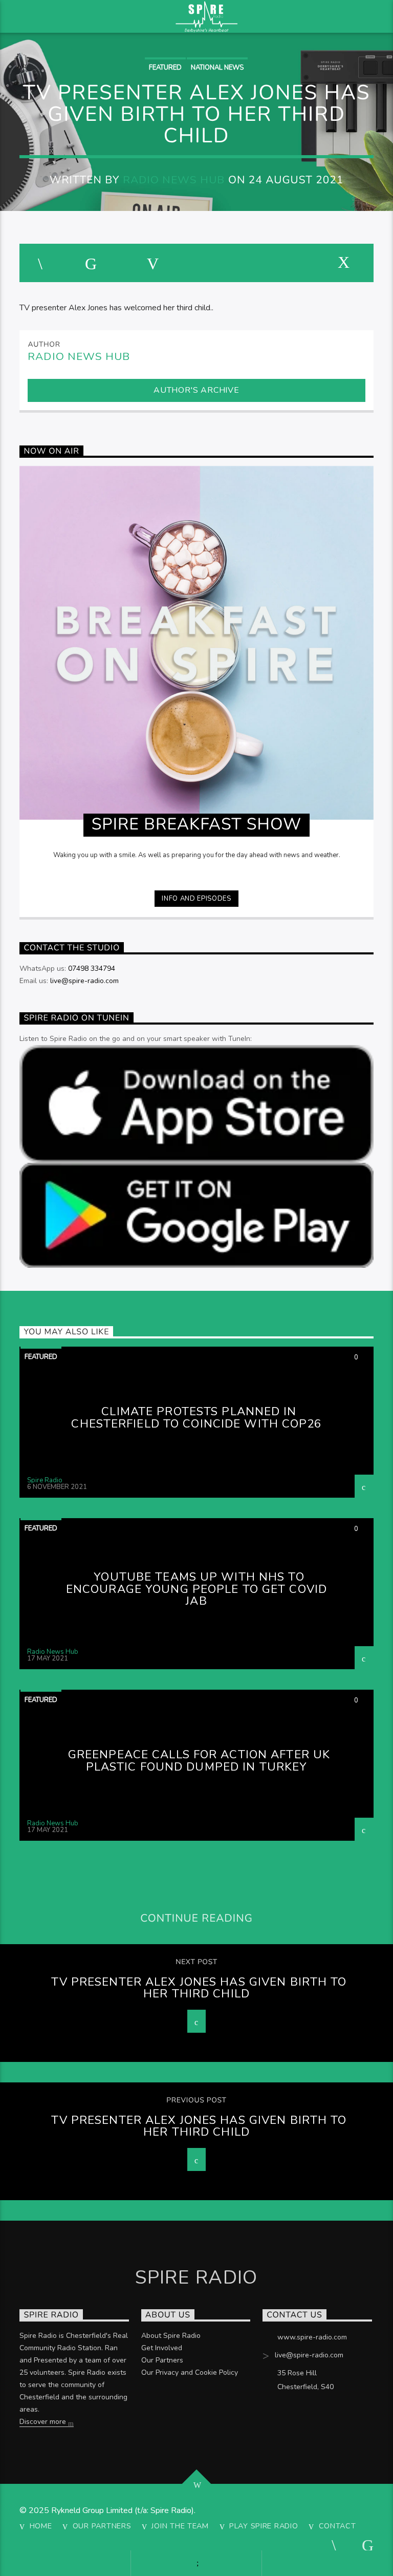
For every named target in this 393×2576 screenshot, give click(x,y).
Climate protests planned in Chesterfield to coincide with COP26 (196, 1418)
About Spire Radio (171, 2336)
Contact (337, 2526)
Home (41, 2526)
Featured (165, 68)
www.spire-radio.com (312, 2337)
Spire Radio (45, 1480)
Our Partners (162, 2360)
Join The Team (180, 2526)
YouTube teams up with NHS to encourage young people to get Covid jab (196, 1589)
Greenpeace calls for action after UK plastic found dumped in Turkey (199, 1761)
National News (217, 68)
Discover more (44, 2422)
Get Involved (162, 2348)
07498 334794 (92, 968)
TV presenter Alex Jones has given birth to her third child (199, 1988)
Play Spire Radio (264, 2526)
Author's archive (196, 390)
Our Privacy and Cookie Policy (190, 2372)
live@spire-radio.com (84, 981)
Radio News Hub (174, 180)
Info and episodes (196, 899)
